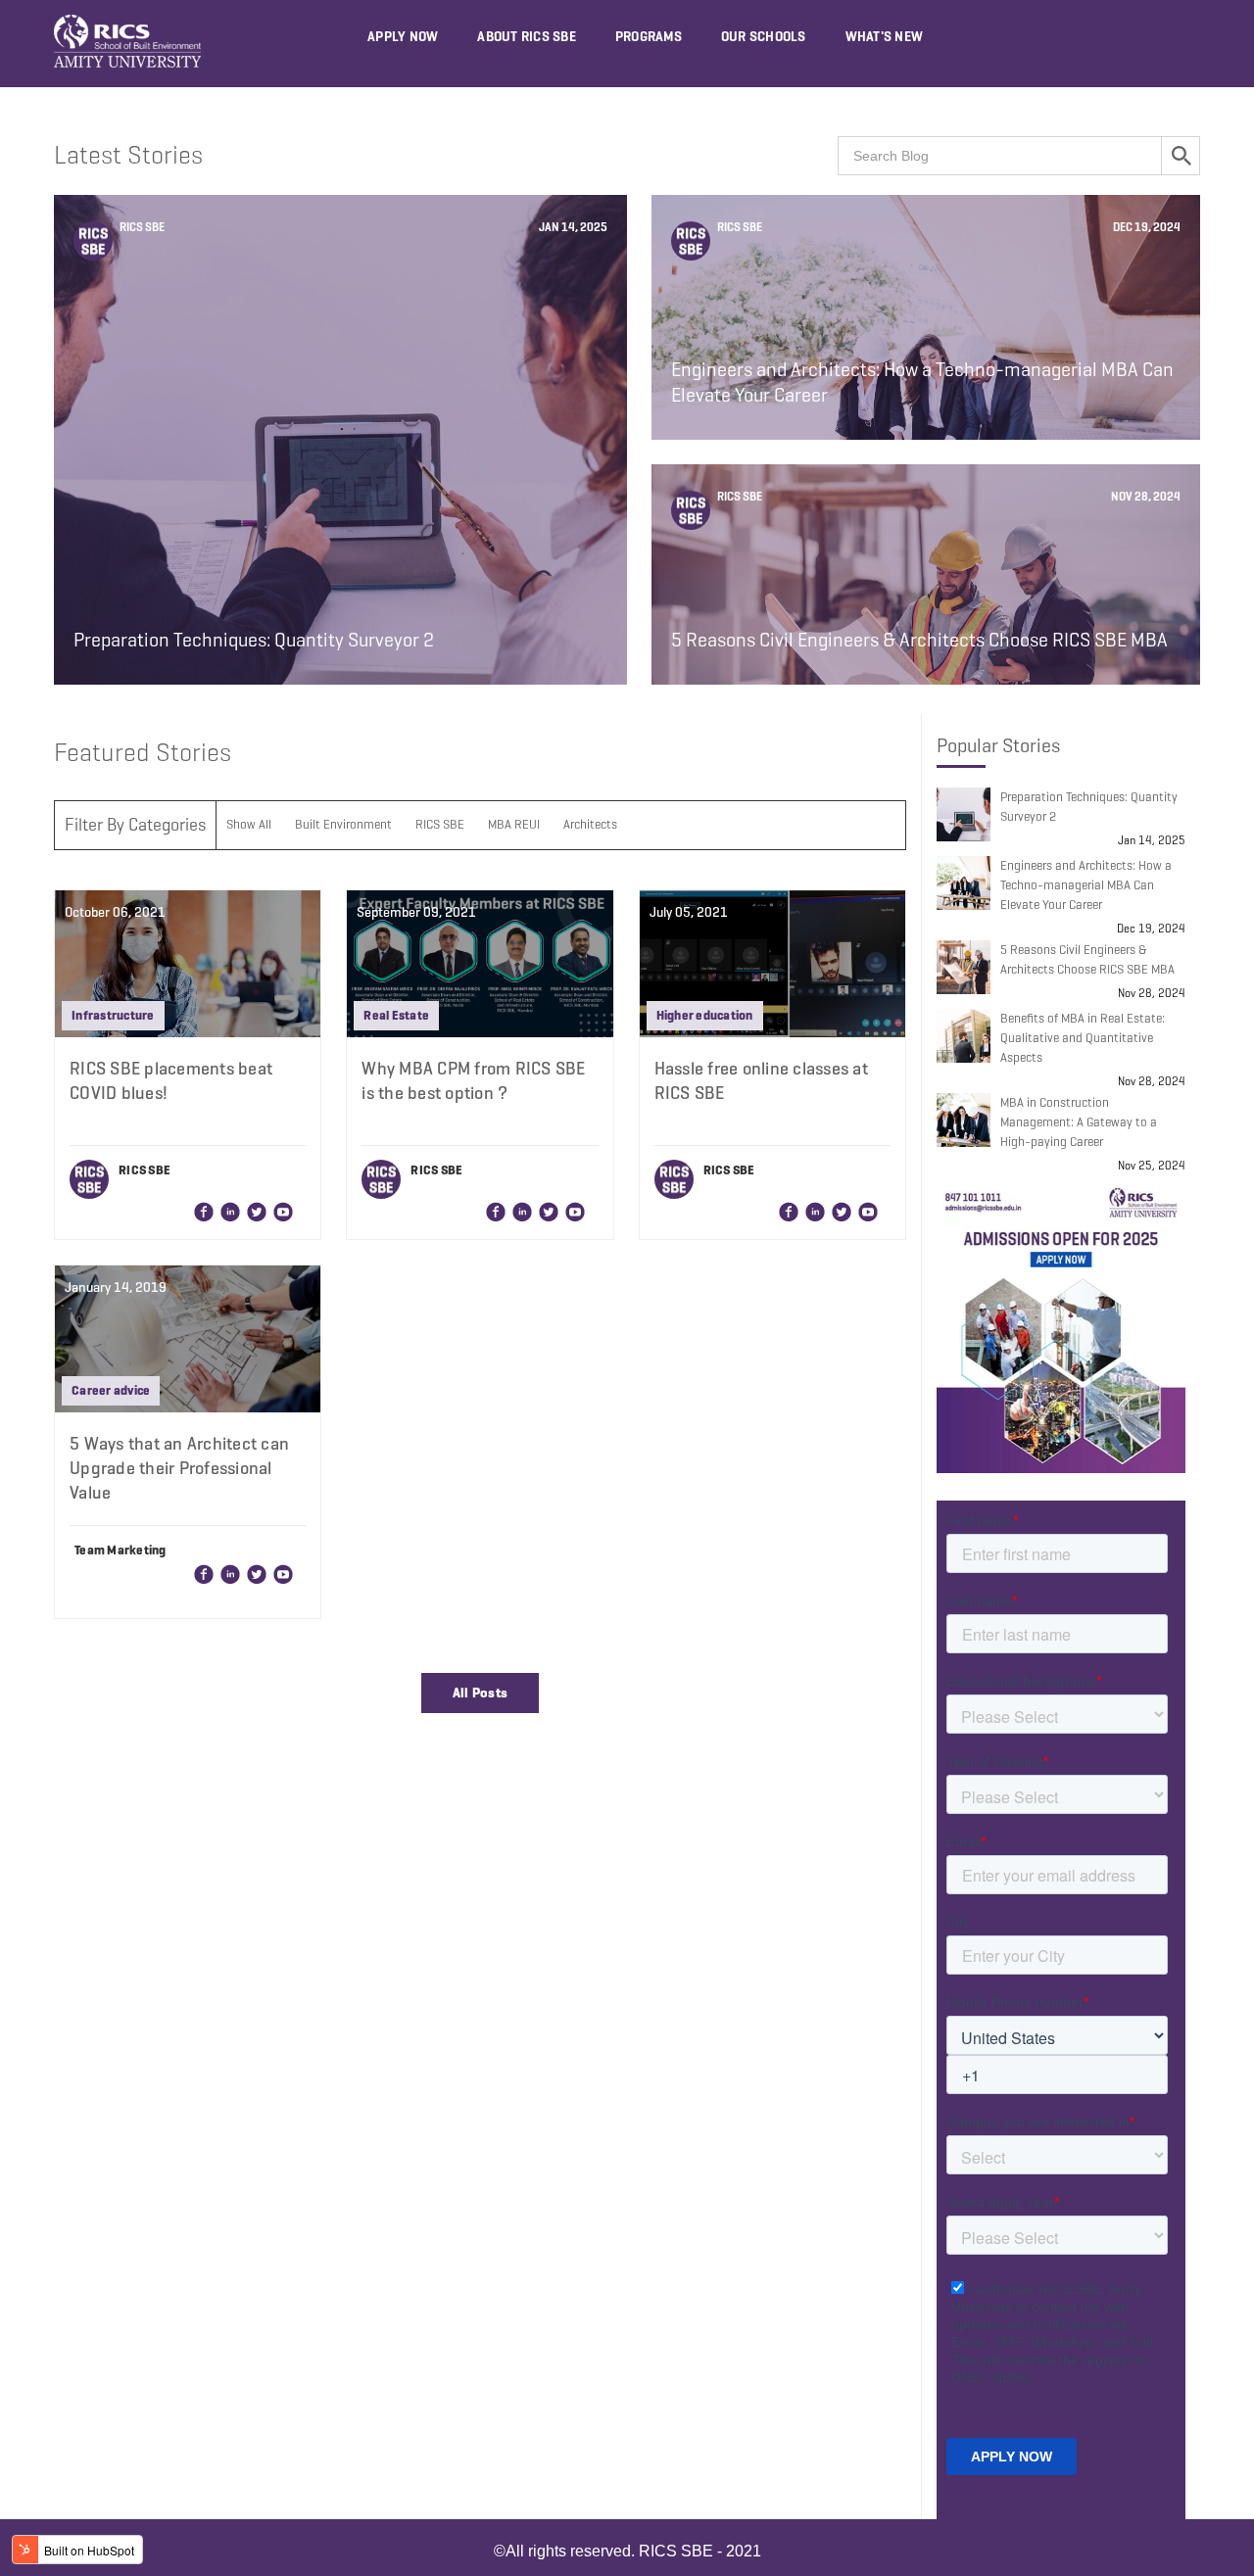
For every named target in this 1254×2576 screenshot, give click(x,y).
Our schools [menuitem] (764, 37)
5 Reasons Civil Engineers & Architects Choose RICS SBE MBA (1087, 959)
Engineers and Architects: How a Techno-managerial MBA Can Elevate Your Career (1086, 885)
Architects (590, 824)
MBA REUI (514, 824)
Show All (249, 824)
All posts (481, 1693)
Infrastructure (113, 1015)
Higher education (705, 1015)
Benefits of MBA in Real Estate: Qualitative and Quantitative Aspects (1083, 1038)
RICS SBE (141, 227)
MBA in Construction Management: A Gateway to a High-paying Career (1079, 1122)
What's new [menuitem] (885, 37)
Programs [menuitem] (649, 37)
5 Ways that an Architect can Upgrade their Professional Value (179, 1468)
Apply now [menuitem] (403, 37)
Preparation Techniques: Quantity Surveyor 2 (1089, 807)
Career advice (111, 1390)
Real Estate (396, 1015)
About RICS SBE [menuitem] (527, 37)
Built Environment (343, 824)
